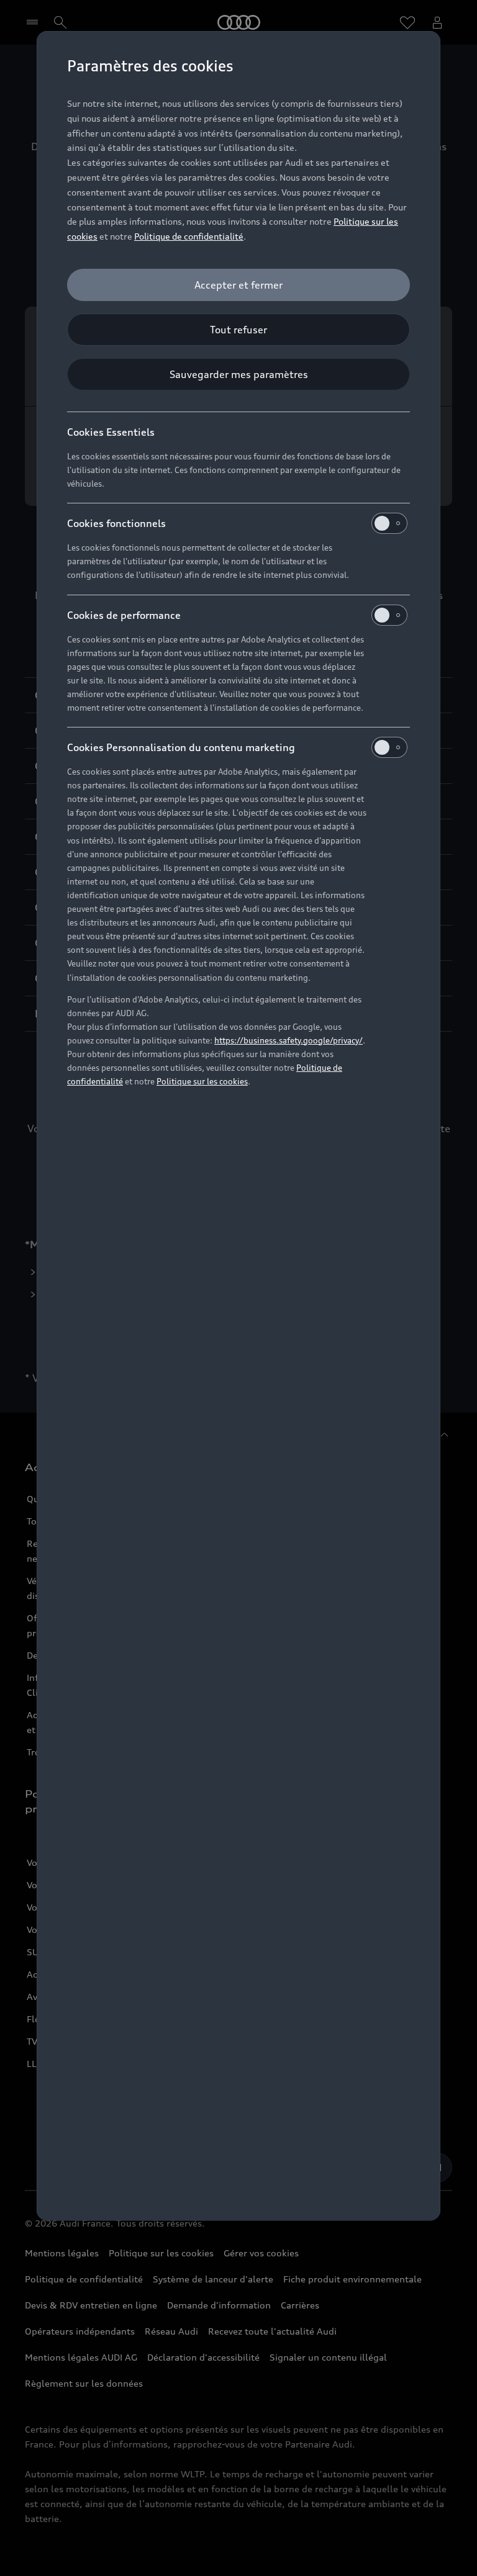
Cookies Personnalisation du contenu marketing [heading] (181, 747)
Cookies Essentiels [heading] (111, 432)
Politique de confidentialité (189, 236)
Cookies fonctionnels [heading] (116, 523)
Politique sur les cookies (202, 1081)
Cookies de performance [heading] (124, 615)
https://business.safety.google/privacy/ (288, 1040)
